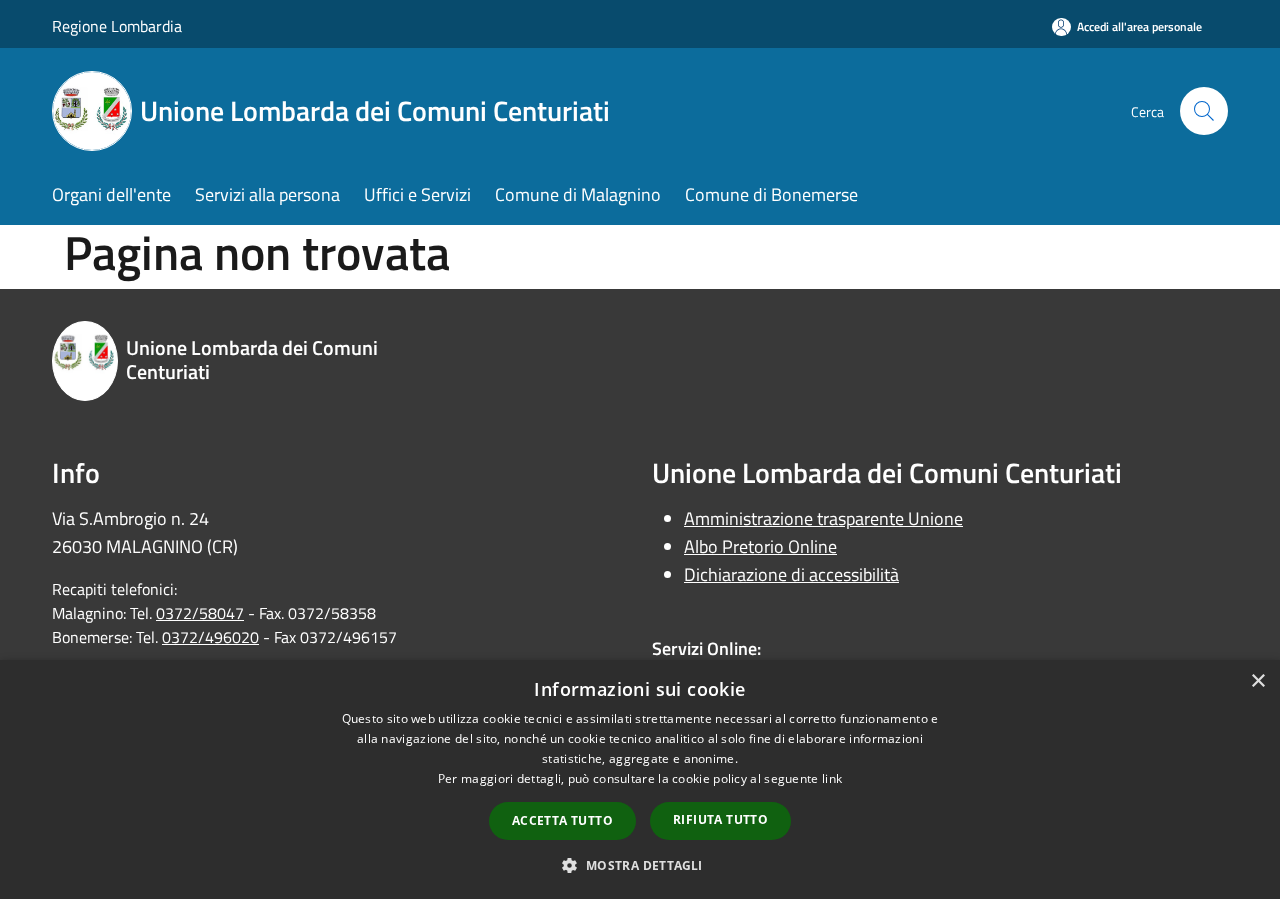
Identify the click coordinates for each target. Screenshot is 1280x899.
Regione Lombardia (117, 26)
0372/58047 (200, 613)
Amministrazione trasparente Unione (823, 518)
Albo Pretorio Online (760, 546)
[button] (639, 865)
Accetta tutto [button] (562, 820)
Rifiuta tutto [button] (720, 819)
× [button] (1257, 681)
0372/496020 (210, 637)
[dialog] (640, 779)
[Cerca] (1204, 111)
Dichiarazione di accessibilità (791, 574)
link (832, 778)
